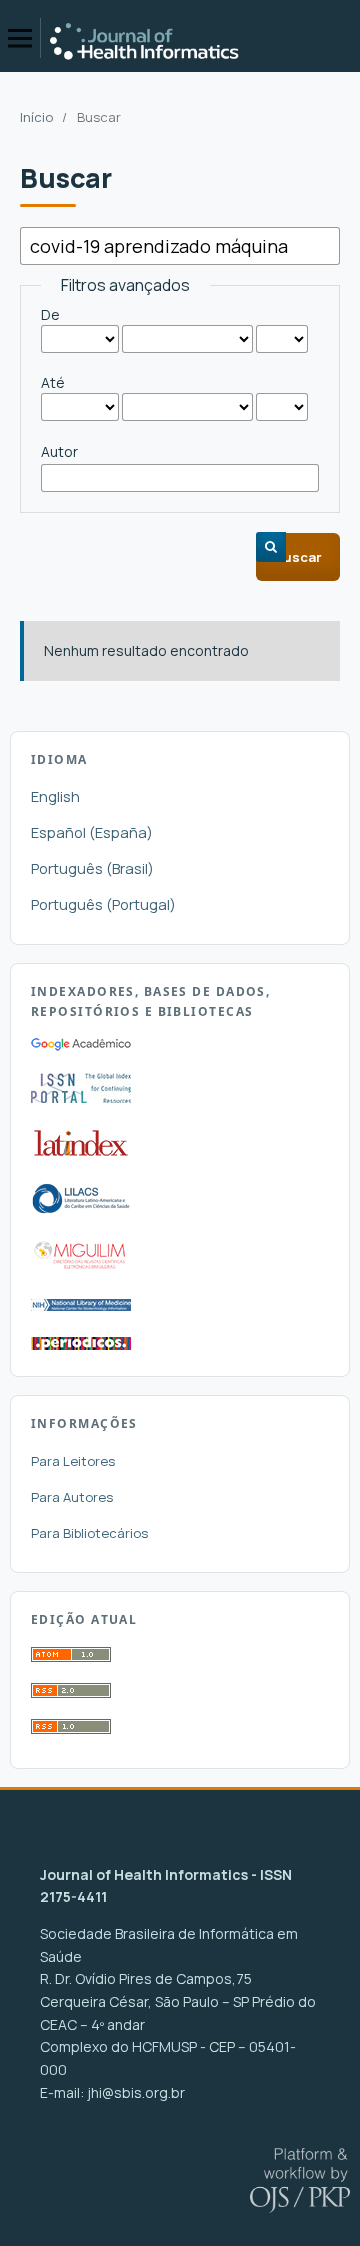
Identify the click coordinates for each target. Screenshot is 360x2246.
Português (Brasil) (92, 868)
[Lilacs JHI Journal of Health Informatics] (81, 1208)
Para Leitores (73, 1461)
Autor (59, 451)
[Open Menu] (20, 38)
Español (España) (92, 832)
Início (36, 117)
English (55, 796)
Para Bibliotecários (89, 1533)
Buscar (298, 557)
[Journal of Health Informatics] (81, 1045)
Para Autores (72, 1497)
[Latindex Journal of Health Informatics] (81, 1155)
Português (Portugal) (103, 904)
